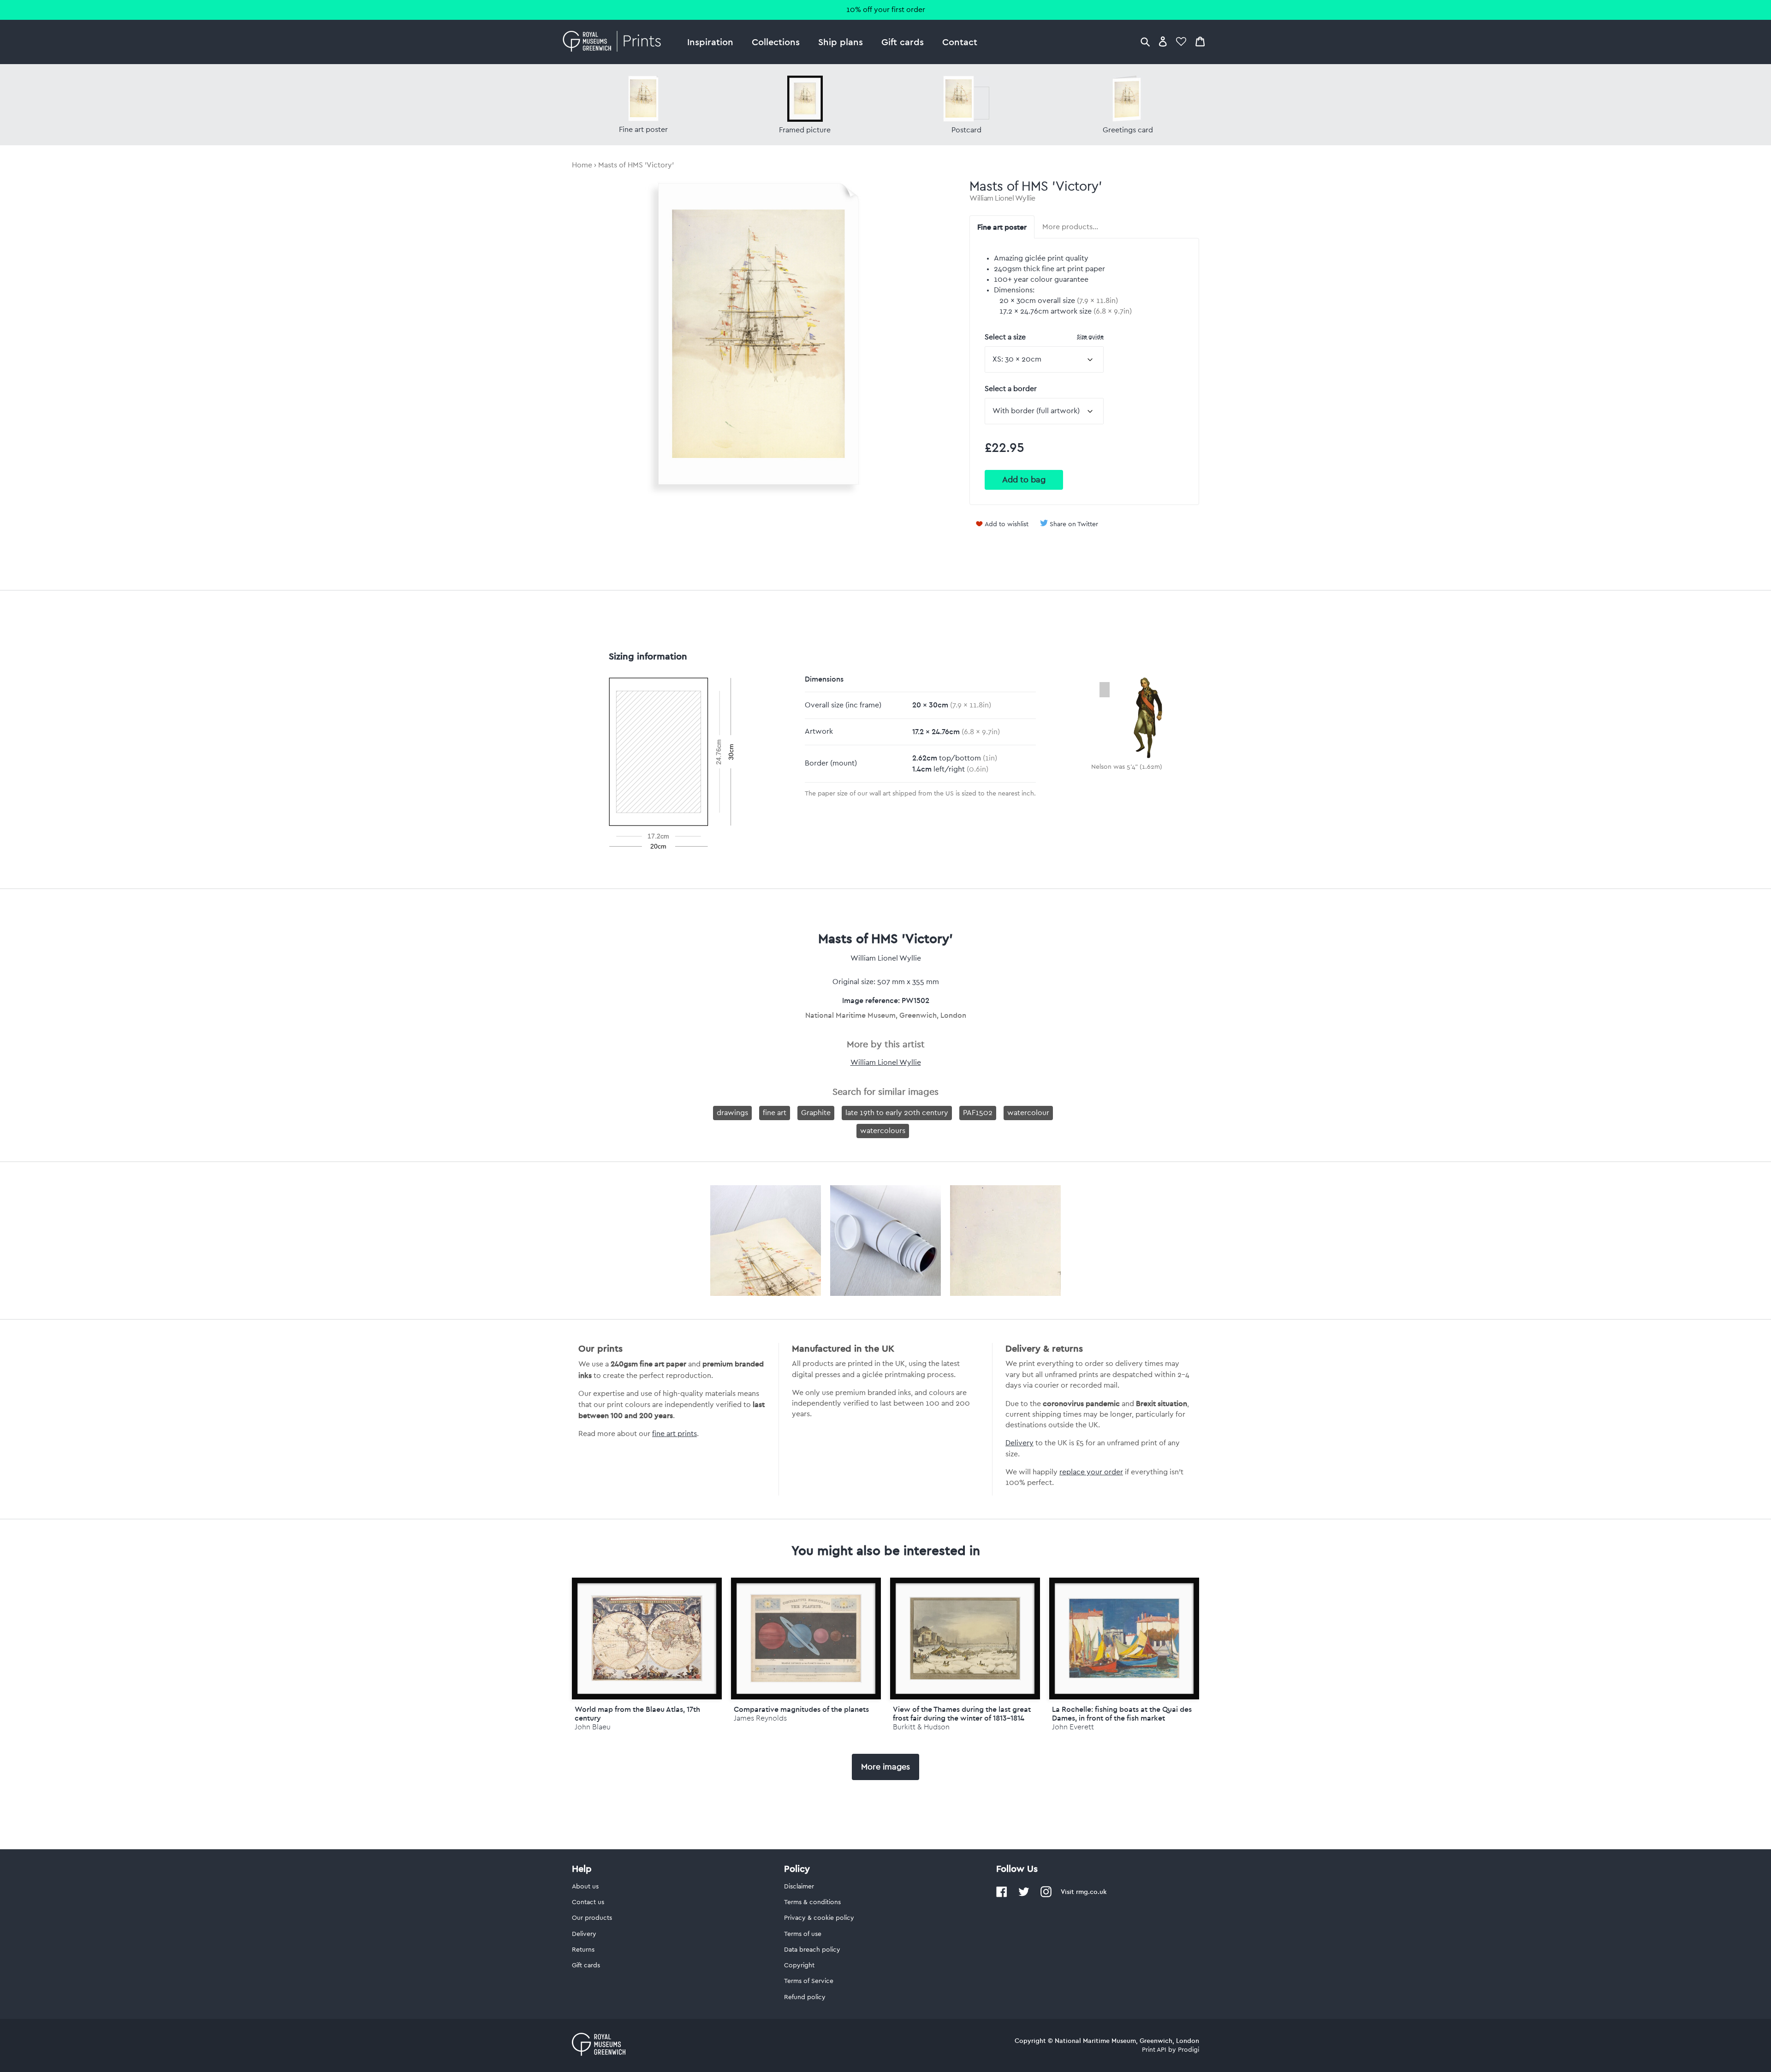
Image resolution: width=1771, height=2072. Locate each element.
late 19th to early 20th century (897, 1113)
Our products (592, 1918)
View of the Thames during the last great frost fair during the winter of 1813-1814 (962, 1713)
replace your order (1091, 1472)
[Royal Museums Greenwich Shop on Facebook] (1002, 1895)
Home (582, 165)
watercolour (1028, 1113)
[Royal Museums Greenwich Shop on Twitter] (1024, 1895)
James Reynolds (760, 1718)
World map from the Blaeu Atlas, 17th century (637, 1713)
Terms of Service (809, 1981)
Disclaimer (799, 1887)
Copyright (799, 1965)
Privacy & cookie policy (819, 1918)
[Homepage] (615, 42)
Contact (960, 42)
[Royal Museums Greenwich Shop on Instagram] (1046, 1895)
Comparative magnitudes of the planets (801, 1709)
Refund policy (805, 1997)
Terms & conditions (812, 1902)
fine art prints (675, 1434)
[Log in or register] (1163, 41)
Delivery (1019, 1443)
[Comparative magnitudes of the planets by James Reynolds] (806, 1639)
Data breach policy (812, 1950)
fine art (775, 1113)
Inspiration (710, 42)
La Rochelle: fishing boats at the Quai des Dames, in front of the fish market (1122, 1713)
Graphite (816, 1113)
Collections (776, 42)
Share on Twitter (1074, 524)
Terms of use (803, 1934)
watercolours (883, 1131)
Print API (1154, 2050)
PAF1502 (978, 1113)
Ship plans (841, 42)
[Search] (1145, 41)
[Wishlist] (1181, 41)
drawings (732, 1113)
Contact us (588, 1902)
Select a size (1044, 337)
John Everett (1073, 1727)
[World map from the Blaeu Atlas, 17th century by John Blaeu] (647, 1639)
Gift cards (903, 42)
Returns (583, 1950)
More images (885, 1767)
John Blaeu (593, 1727)
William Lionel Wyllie (1002, 198)
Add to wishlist (1007, 524)
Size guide (1090, 336)
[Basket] (1200, 41)
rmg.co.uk (1091, 1892)
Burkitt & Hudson (921, 1727)
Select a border (1011, 389)
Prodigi (1189, 2050)
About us (585, 1887)
